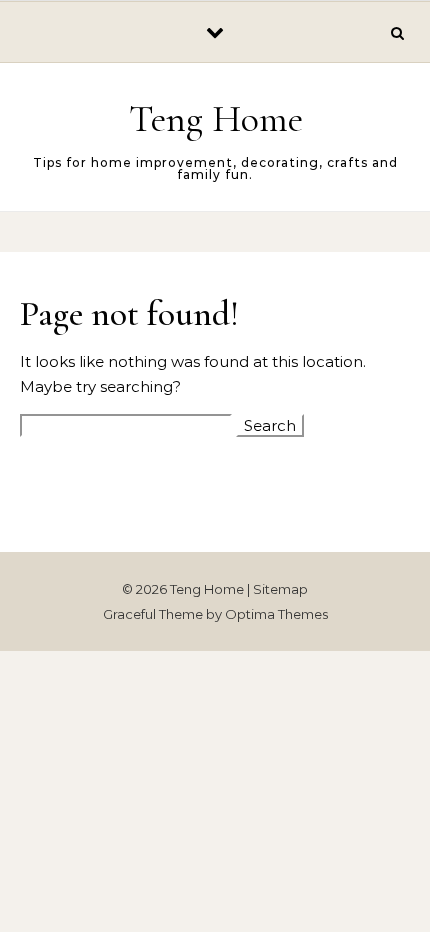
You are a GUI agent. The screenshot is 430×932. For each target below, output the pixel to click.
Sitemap (280, 589)
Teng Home (216, 119)
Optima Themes (276, 614)
